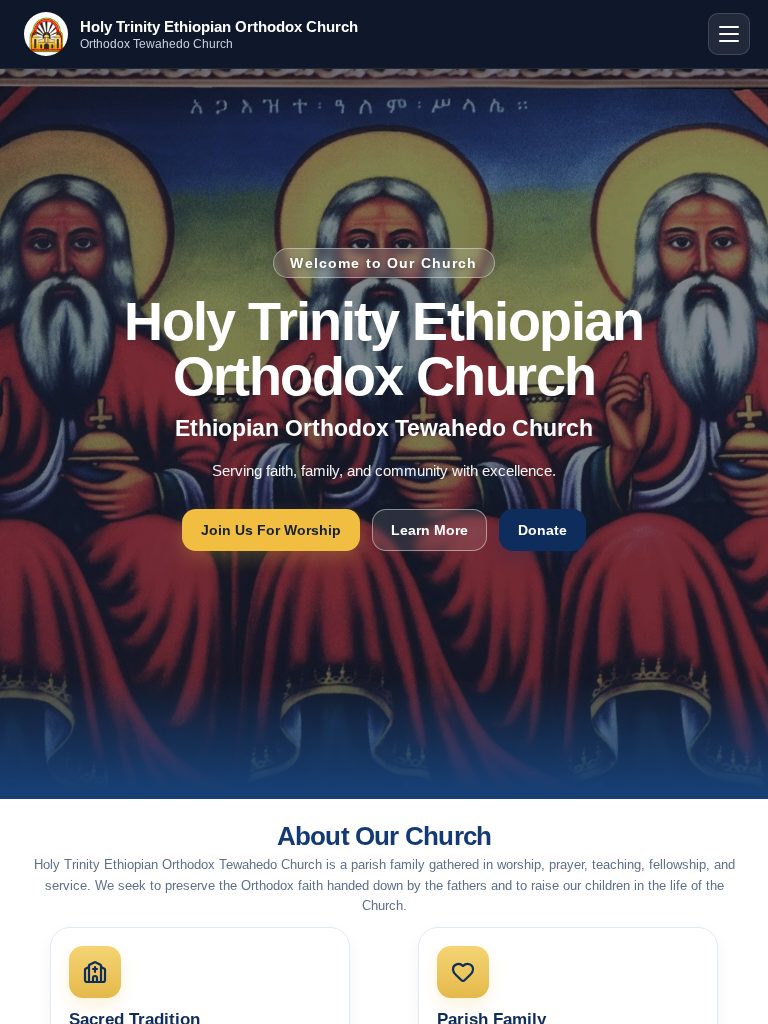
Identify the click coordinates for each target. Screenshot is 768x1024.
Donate (542, 530)
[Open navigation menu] (729, 34)
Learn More (429, 530)
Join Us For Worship (271, 530)
